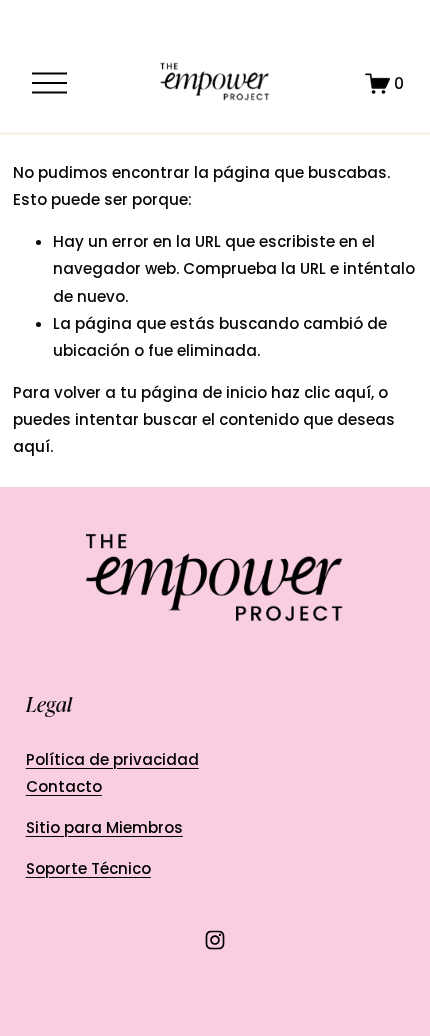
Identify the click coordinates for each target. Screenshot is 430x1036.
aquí (31, 446)
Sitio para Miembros (104, 827)
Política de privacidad (112, 759)
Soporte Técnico (88, 868)
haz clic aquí (321, 392)
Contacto (64, 786)
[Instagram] (215, 940)
